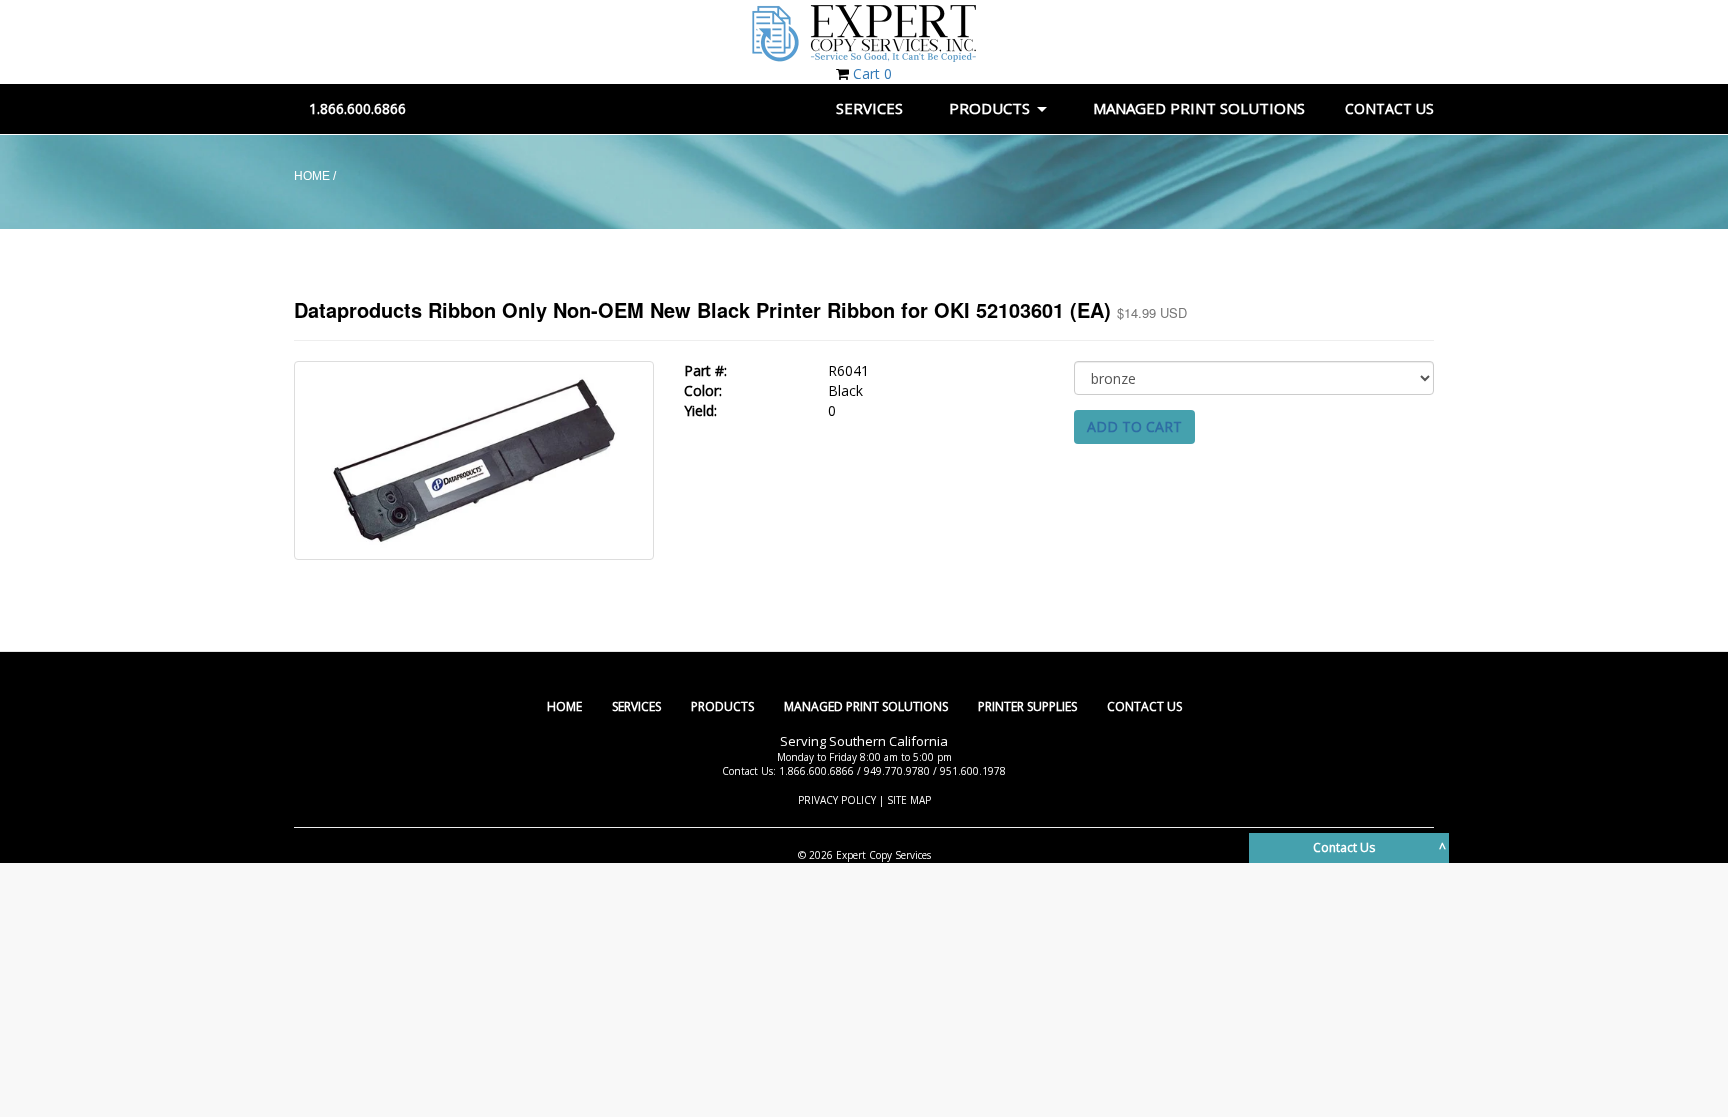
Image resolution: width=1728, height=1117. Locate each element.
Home (564, 706)
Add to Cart (1134, 426)
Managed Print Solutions (866, 706)
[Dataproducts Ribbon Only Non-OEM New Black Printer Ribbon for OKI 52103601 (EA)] (474, 460)
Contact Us (1144, 706)
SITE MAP (909, 800)
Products (722, 706)
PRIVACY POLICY (837, 800)
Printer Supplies (1027, 706)
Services (636, 706)
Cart (872, 73)
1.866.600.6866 (357, 108)
